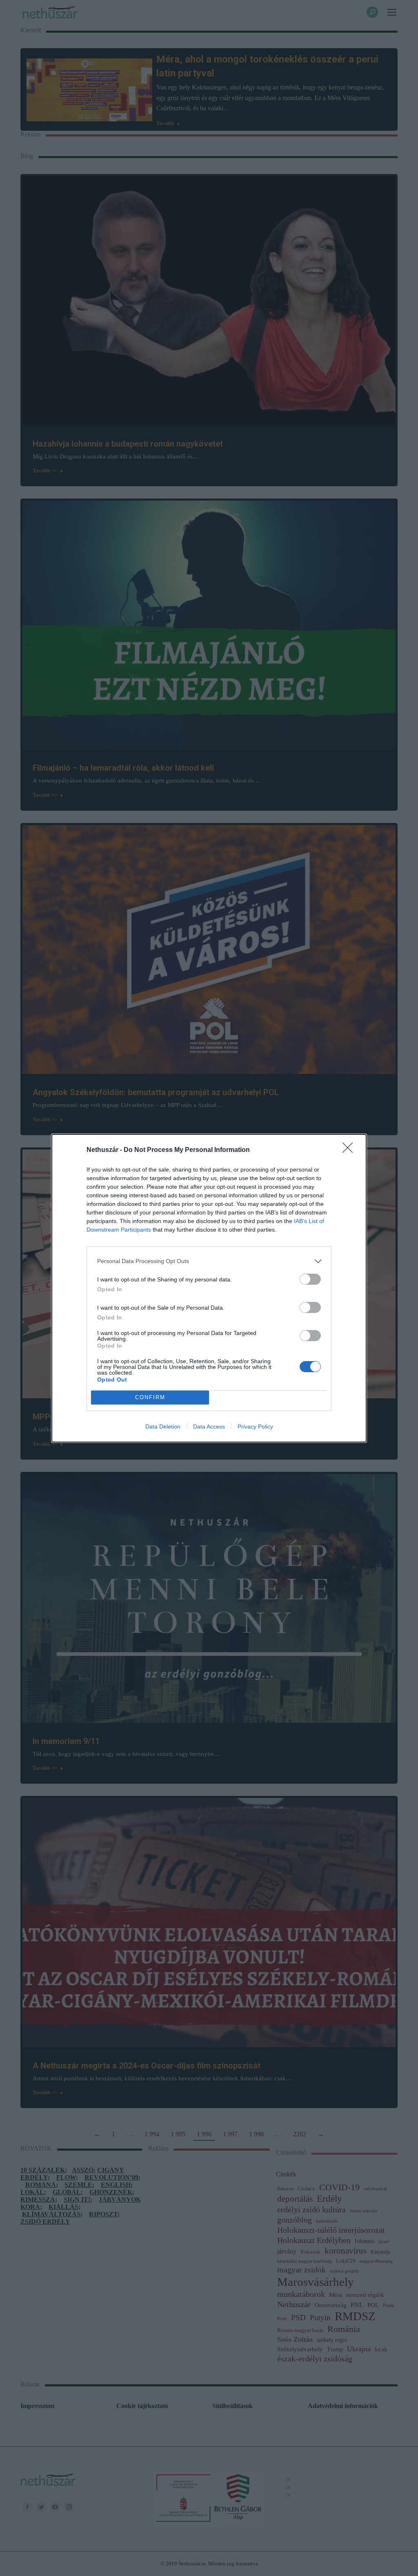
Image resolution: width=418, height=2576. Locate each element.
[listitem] (209, 1261)
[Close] (350, 1150)
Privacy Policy (255, 1427)
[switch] (310, 1279)
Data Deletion (163, 1427)
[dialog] (209, 1288)
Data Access (209, 1427)
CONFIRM (150, 1397)
